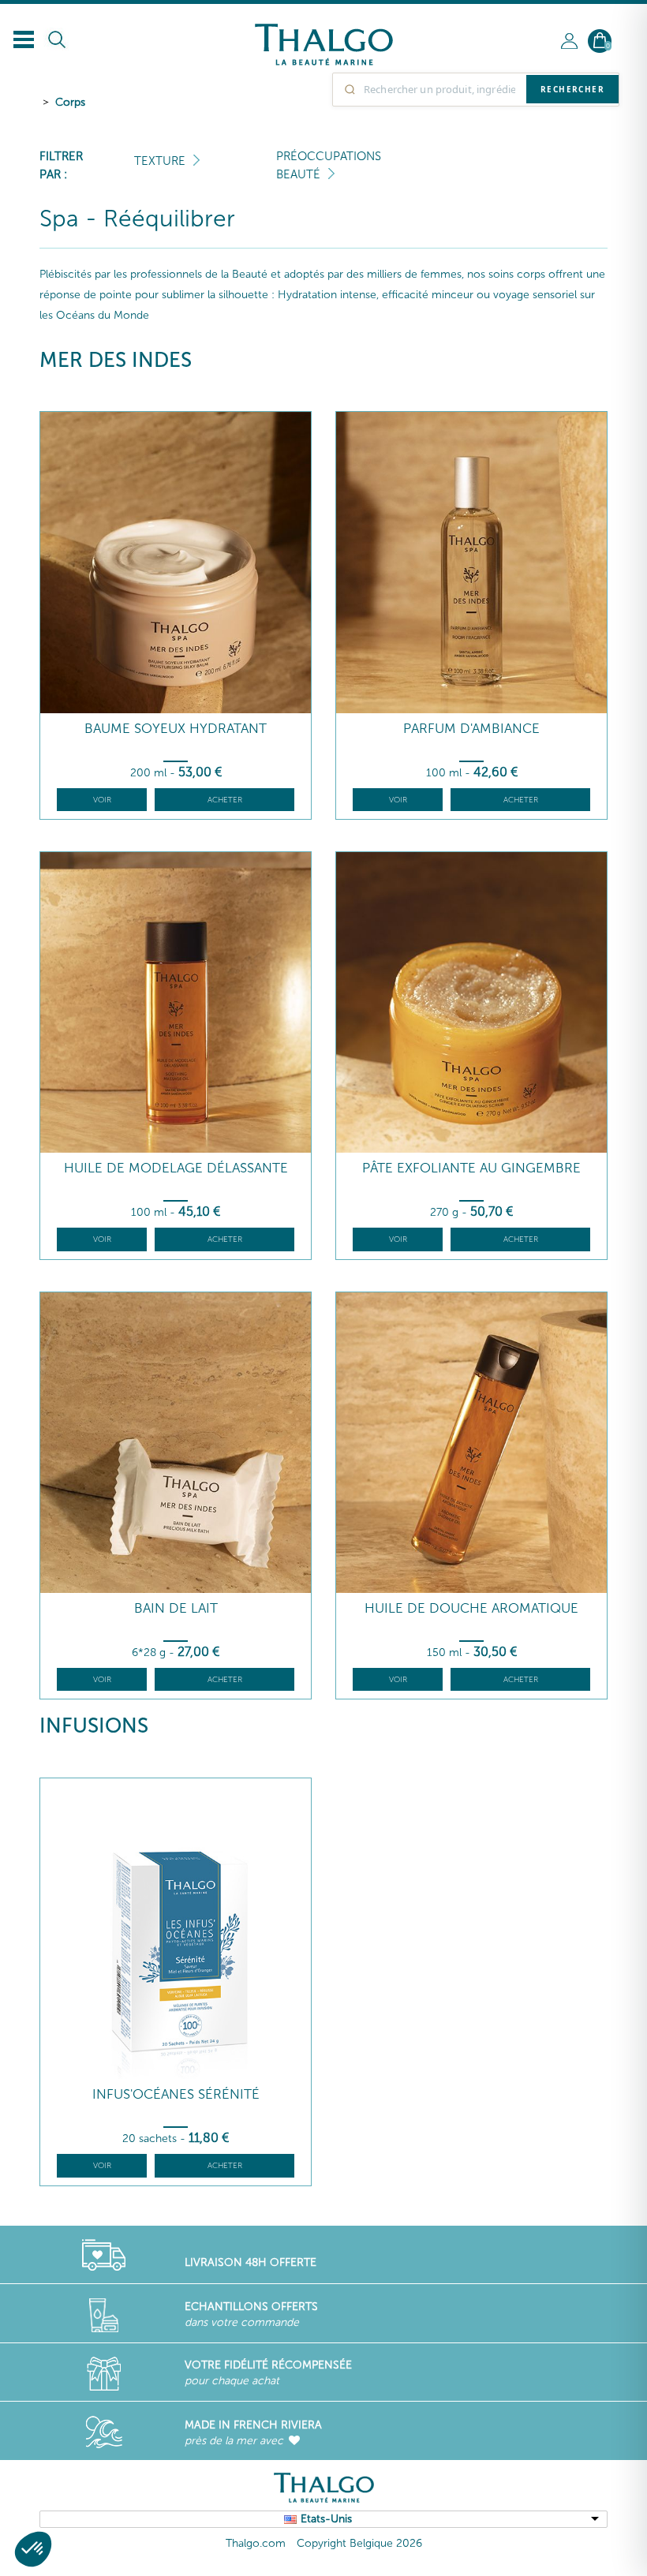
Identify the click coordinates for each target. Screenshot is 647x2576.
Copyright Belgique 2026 (359, 2543)
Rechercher (572, 89)
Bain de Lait (176, 1608)
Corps (70, 102)
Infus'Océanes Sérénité (176, 2094)
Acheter (225, 800)
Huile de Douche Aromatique (471, 1608)
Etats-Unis (326, 2519)
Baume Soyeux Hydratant (176, 729)
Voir (102, 800)
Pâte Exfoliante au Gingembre (471, 1168)
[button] (33, 2549)
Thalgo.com (256, 2543)
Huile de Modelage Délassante (176, 1168)
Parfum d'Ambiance (471, 729)
